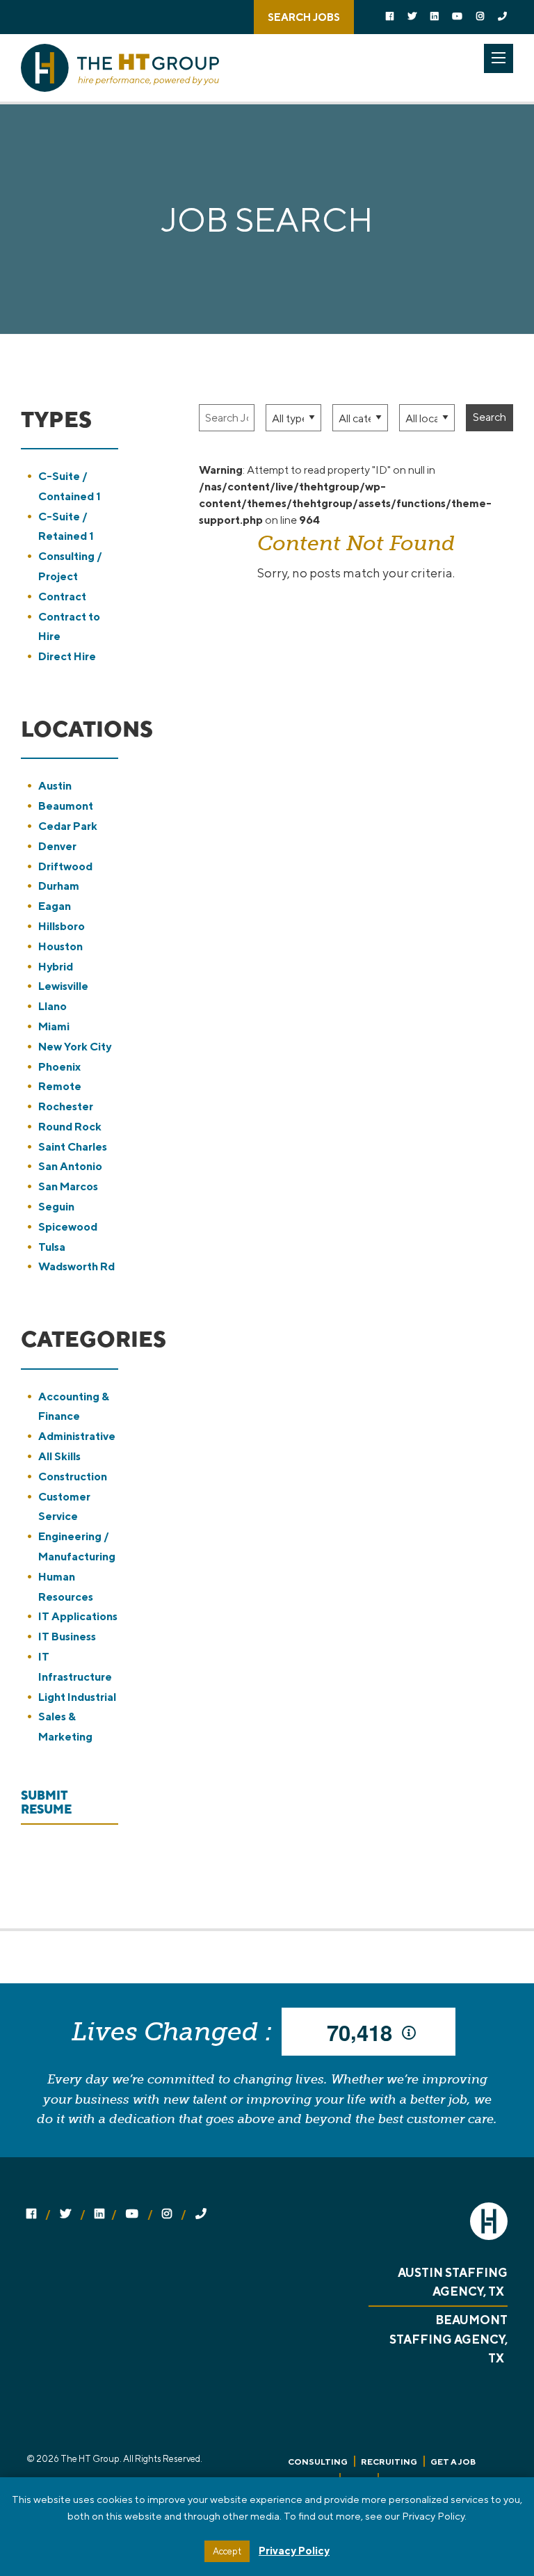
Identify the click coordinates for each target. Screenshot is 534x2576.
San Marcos (68, 1186)
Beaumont (66, 806)
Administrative (77, 1436)
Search (489, 417)
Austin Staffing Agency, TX (453, 2282)
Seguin (56, 1207)
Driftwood (65, 866)
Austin (55, 786)
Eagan (55, 906)
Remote (60, 1086)
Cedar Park (68, 826)
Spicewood (68, 1227)
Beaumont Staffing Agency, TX (448, 2339)
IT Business (67, 1637)
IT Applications (78, 1616)
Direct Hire (67, 656)
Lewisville (63, 986)
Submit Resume (46, 1802)
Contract (62, 597)
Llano (52, 1006)
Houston (60, 946)
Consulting (318, 2462)
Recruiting (389, 2462)
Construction (73, 1477)
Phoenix (59, 1067)
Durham (59, 886)
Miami (54, 1026)
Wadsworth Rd (76, 1266)
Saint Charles (73, 1147)
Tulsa (52, 1247)
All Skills (59, 1456)
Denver (57, 846)
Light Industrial (77, 1697)
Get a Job (453, 2462)
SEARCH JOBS (304, 17)
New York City (75, 1047)
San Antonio (70, 1166)
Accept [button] (227, 2551)
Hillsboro (62, 926)
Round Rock (70, 1127)
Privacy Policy (294, 2551)
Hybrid (56, 967)
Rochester (66, 1106)
